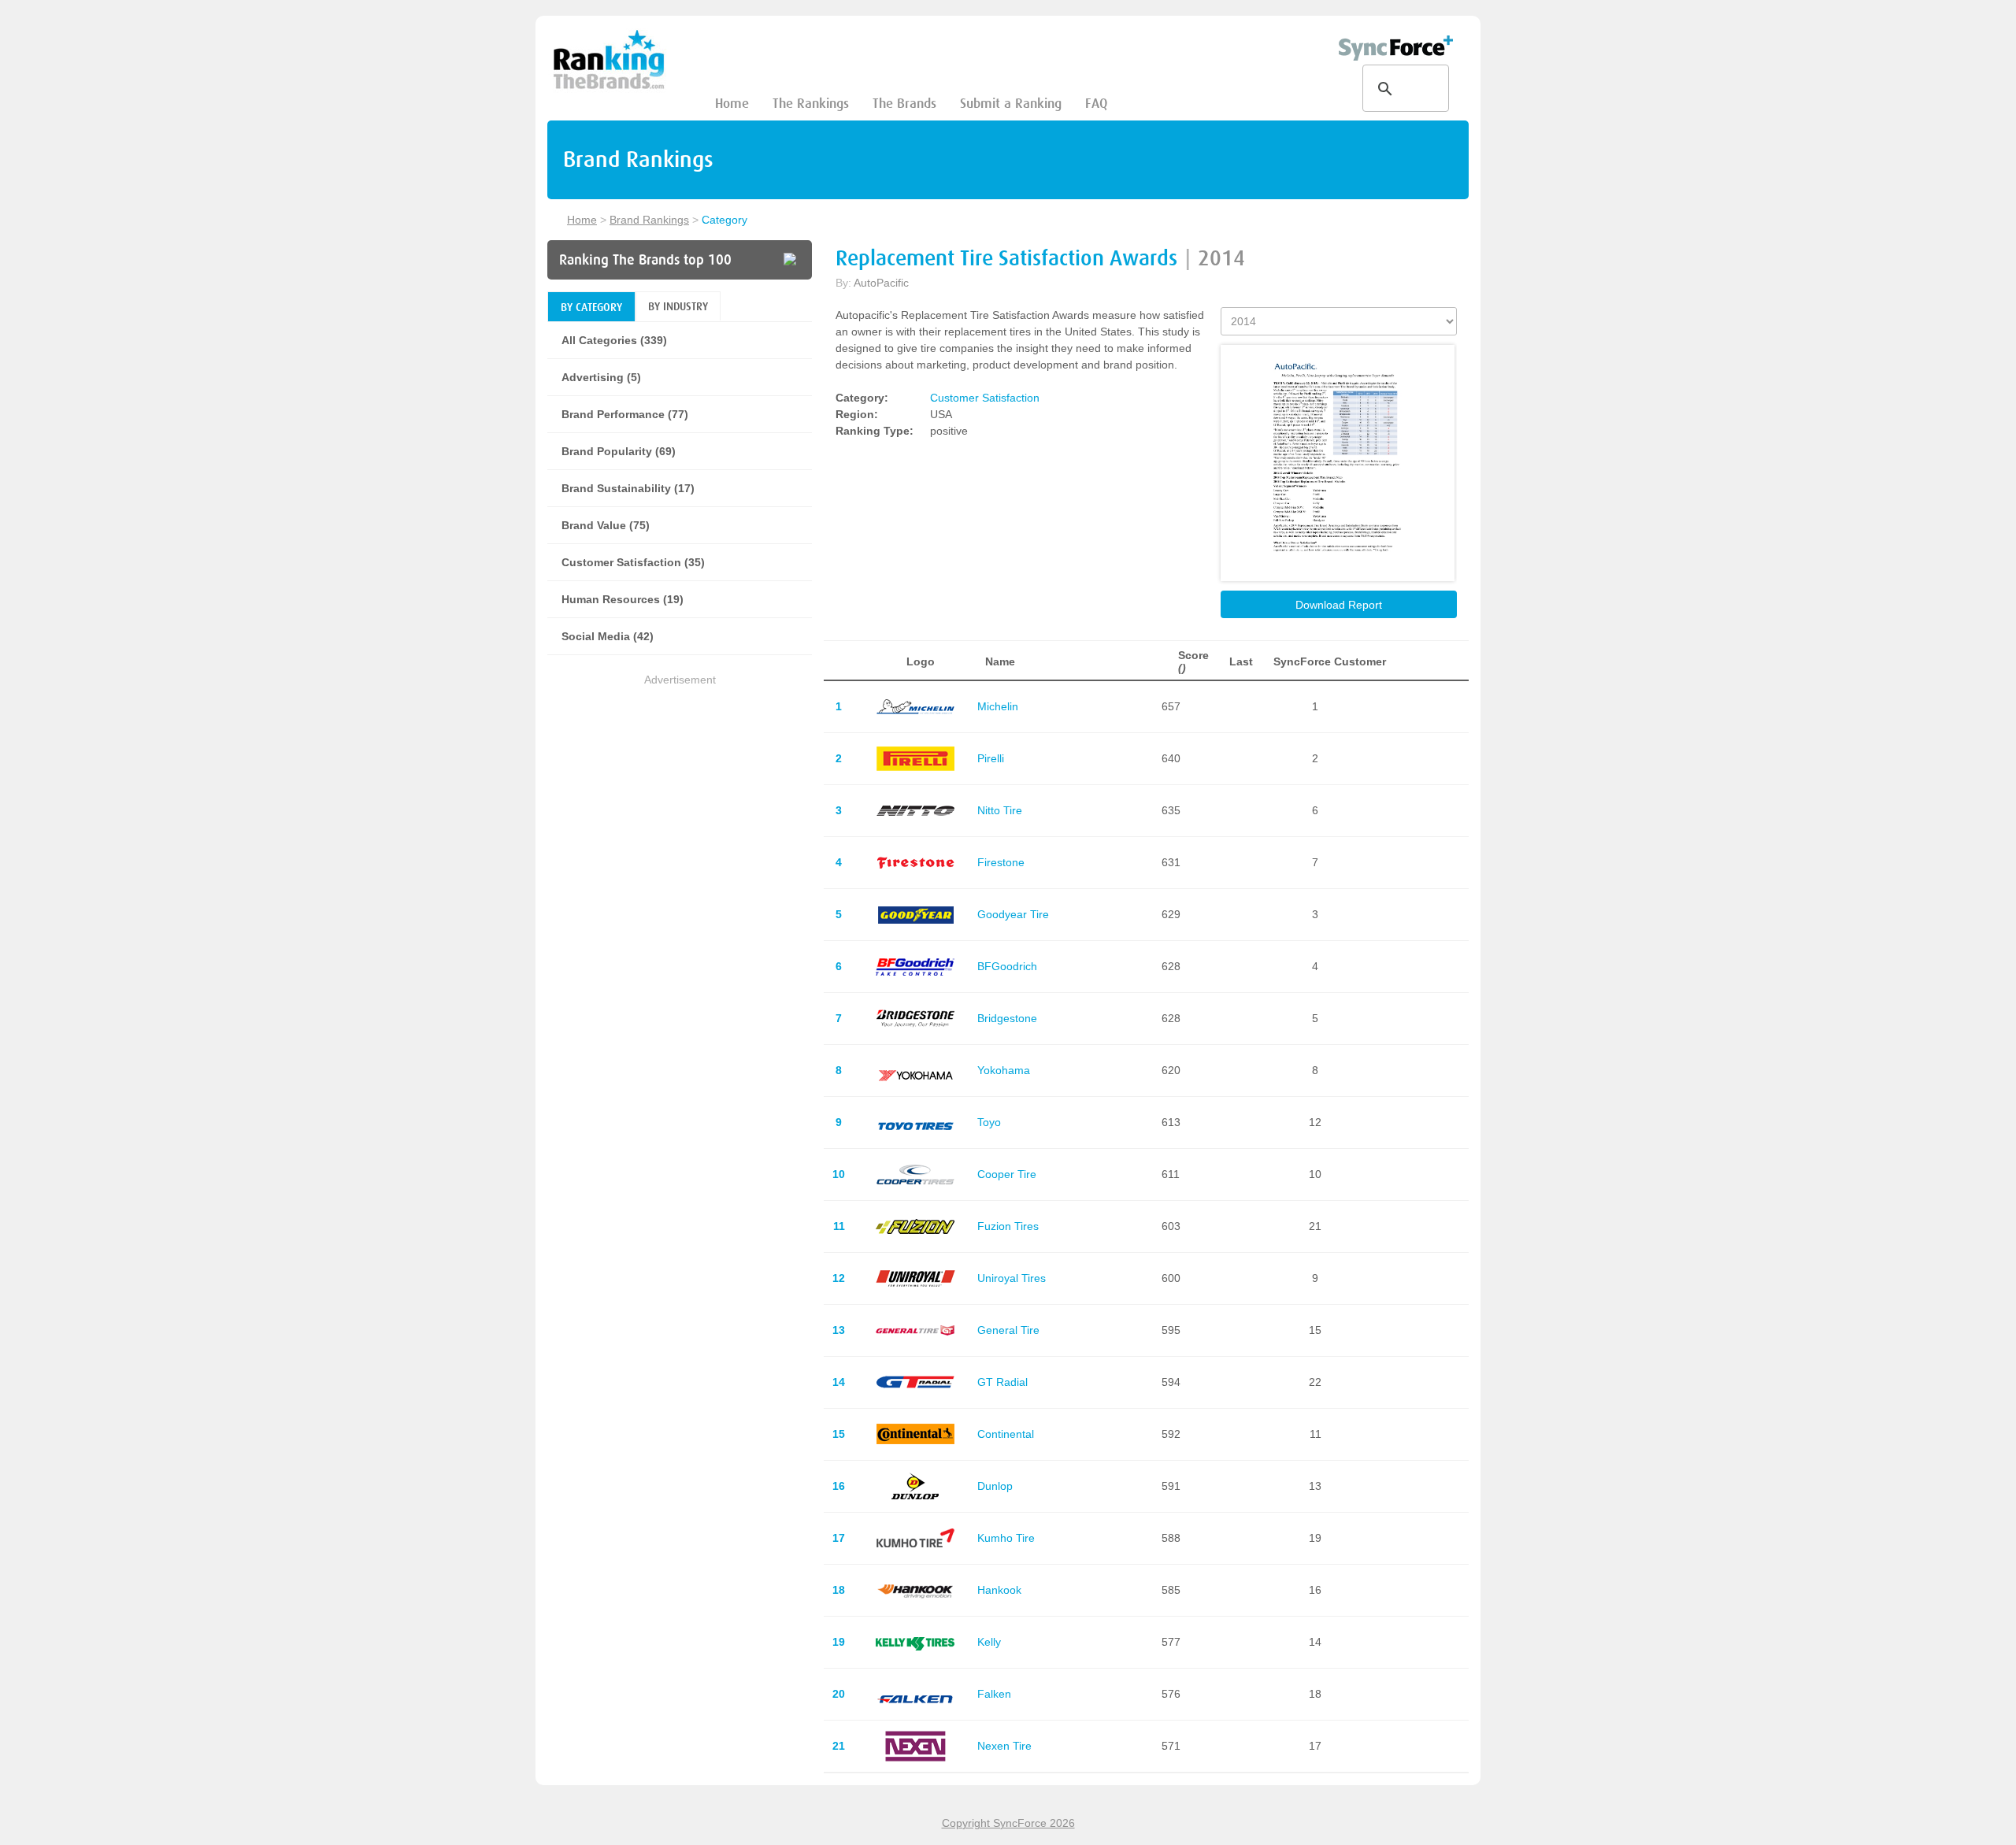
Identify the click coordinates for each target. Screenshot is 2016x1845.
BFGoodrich (1007, 966)
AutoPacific (881, 283)
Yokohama (1004, 1070)
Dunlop (995, 1486)
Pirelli (991, 758)
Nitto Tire (1000, 810)
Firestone (1001, 862)
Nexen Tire (1004, 1746)
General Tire (1008, 1330)
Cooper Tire (1007, 1174)
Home (732, 104)
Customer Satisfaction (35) (633, 562)
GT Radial (1002, 1382)
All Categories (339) (614, 340)
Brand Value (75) (606, 525)
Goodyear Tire (1013, 914)
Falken (994, 1694)
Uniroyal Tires (1012, 1278)
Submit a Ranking (1011, 104)
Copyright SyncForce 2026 (1008, 1823)
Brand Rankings (649, 220)
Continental (1006, 1434)
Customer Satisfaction (985, 398)
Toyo (989, 1122)
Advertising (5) (601, 377)
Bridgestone (1007, 1018)
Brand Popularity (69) (619, 451)
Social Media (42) (608, 636)
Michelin (998, 706)
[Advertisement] (680, 799)
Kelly (989, 1642)
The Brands (904, 104)
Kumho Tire (1006, 1538)
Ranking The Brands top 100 (645, 260)
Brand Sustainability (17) (628, 488)
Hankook (999, 1590)
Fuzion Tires (1008, 1226)
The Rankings (811, 104)
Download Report (1339, 605)
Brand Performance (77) (625, 414)
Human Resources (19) (623, 599)
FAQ (1096, 104)
